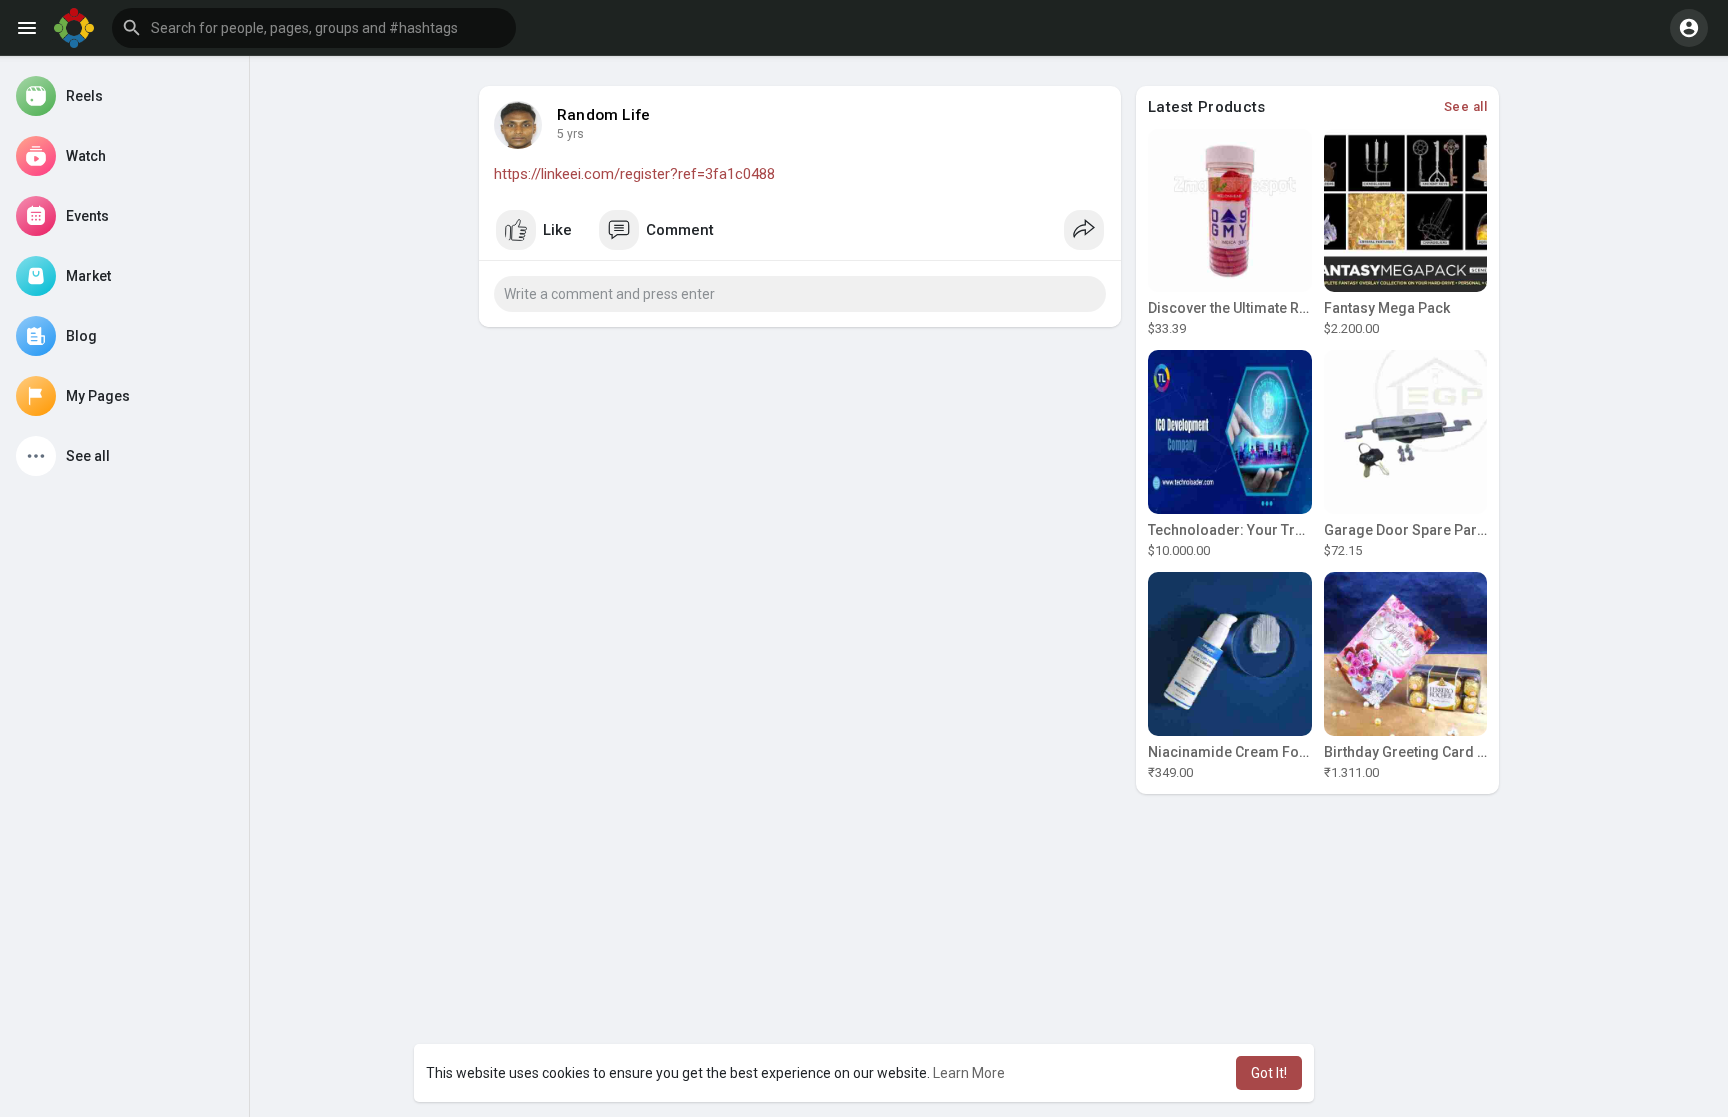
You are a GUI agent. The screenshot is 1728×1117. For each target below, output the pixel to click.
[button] (314, 28)
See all (1466, 106)
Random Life (603, 115)
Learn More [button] (969, 1073)
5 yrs (570, 134)
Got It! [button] (1269, 1073)
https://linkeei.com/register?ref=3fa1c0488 (634, 174)
